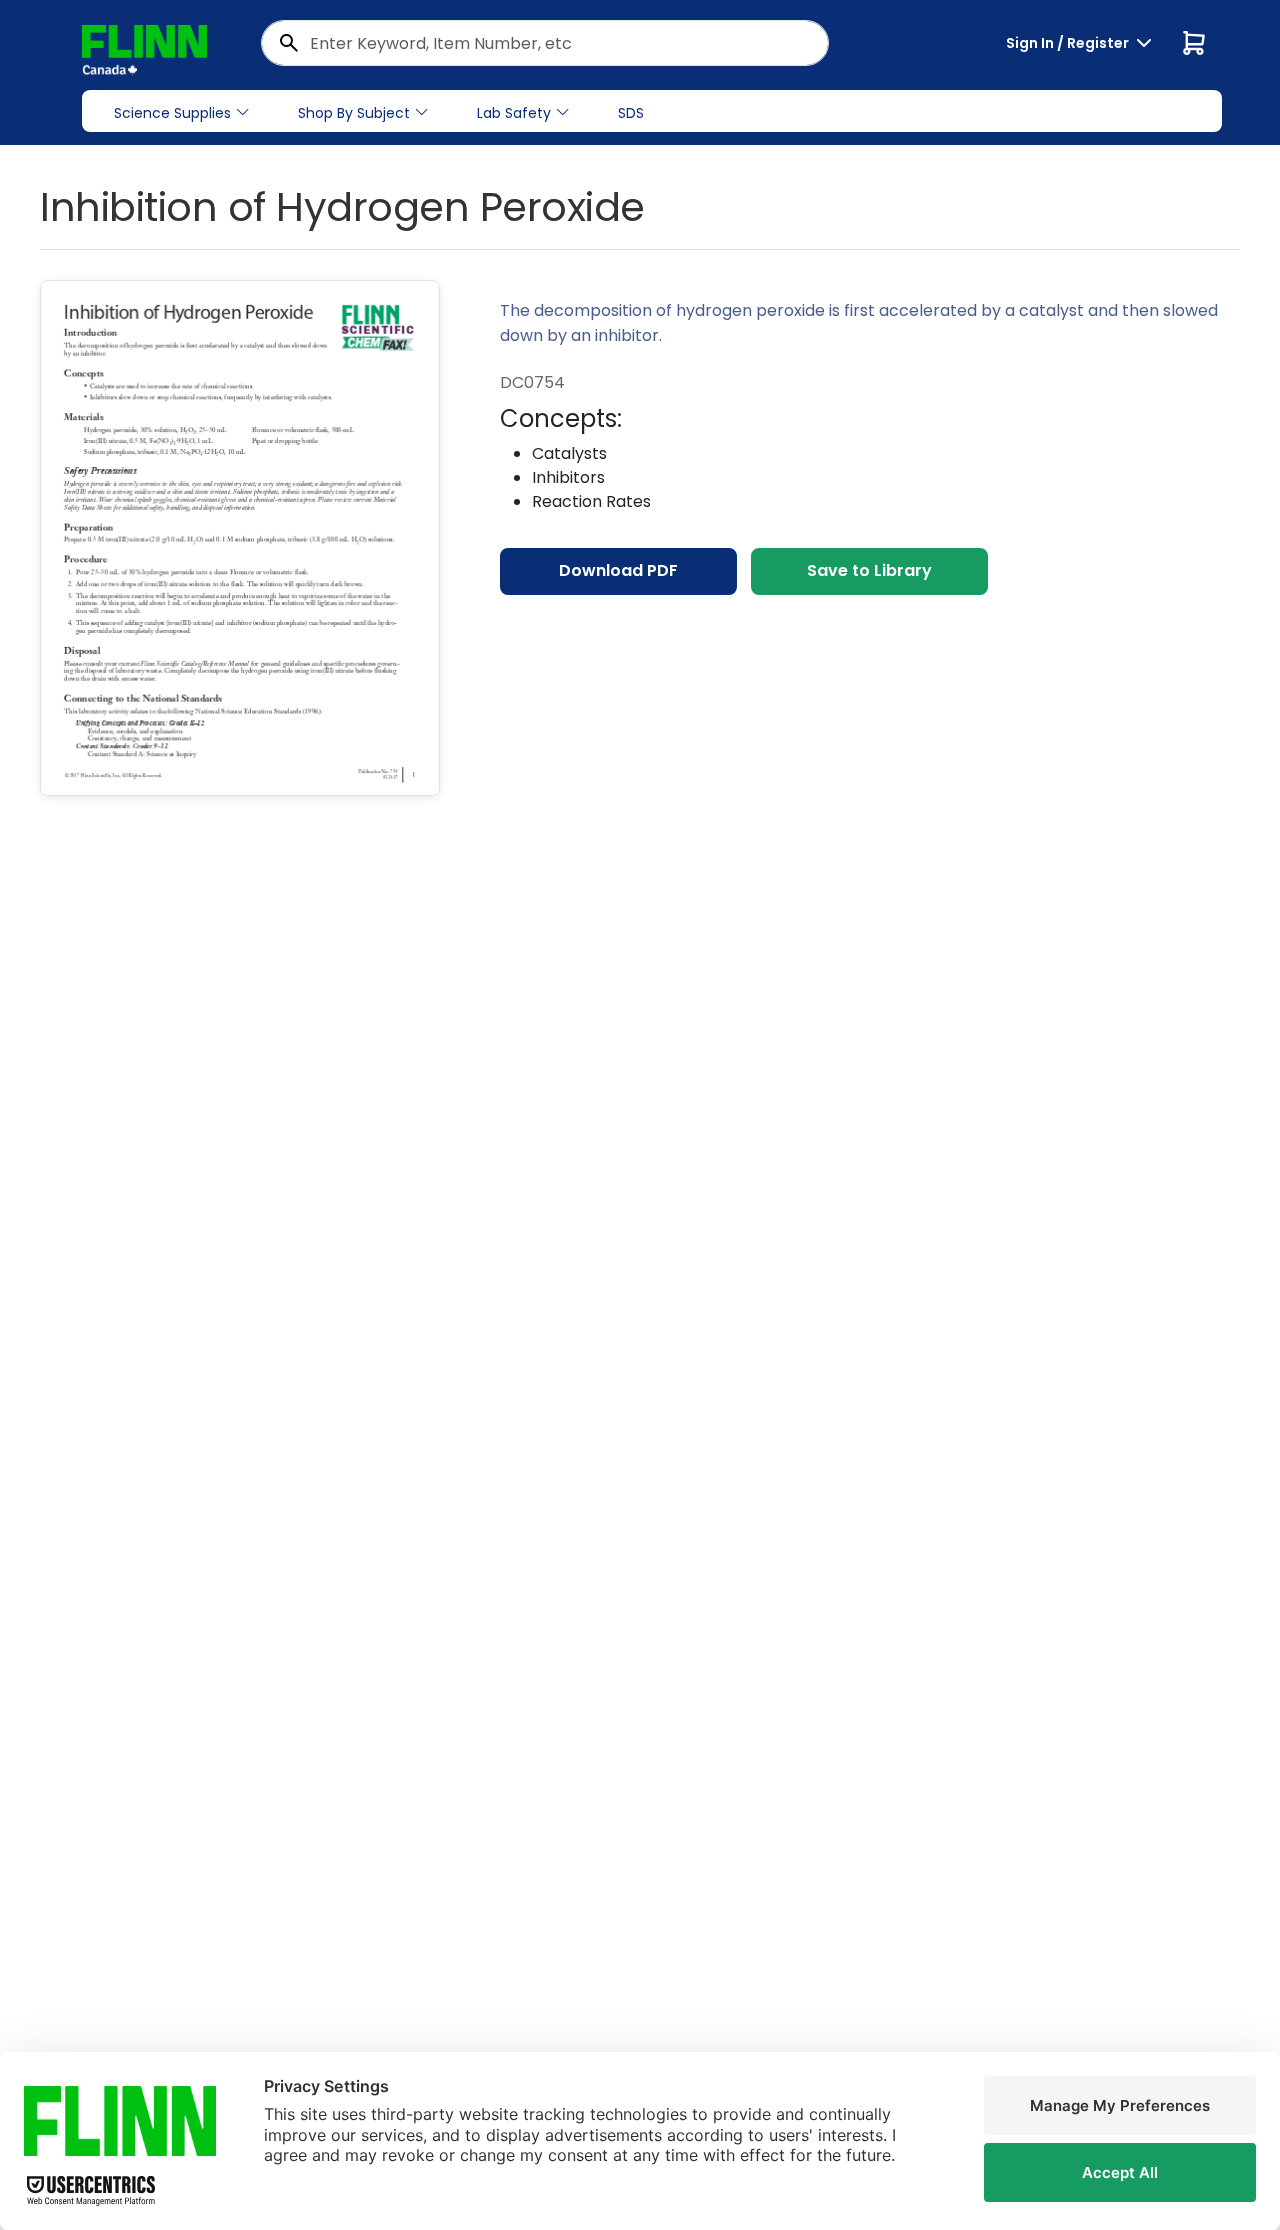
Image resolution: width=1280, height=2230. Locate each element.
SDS (631, 113)
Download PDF (618, 570)
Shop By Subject (354, 113)
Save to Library (869, 570)
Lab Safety (514, 113)
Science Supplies (172, 113)
